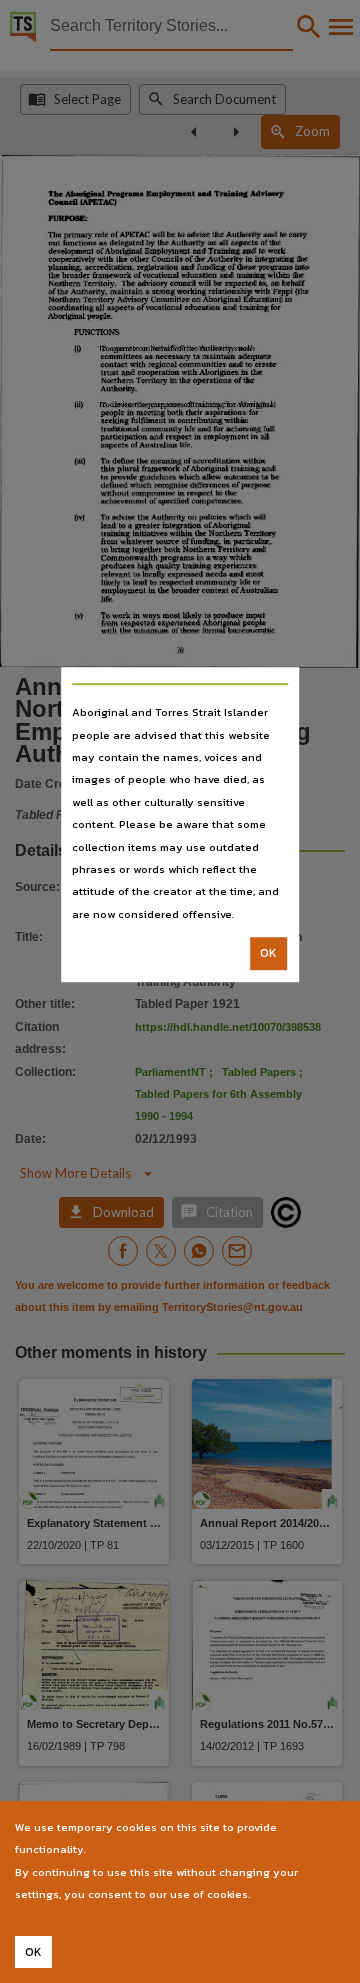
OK (268, 953)
